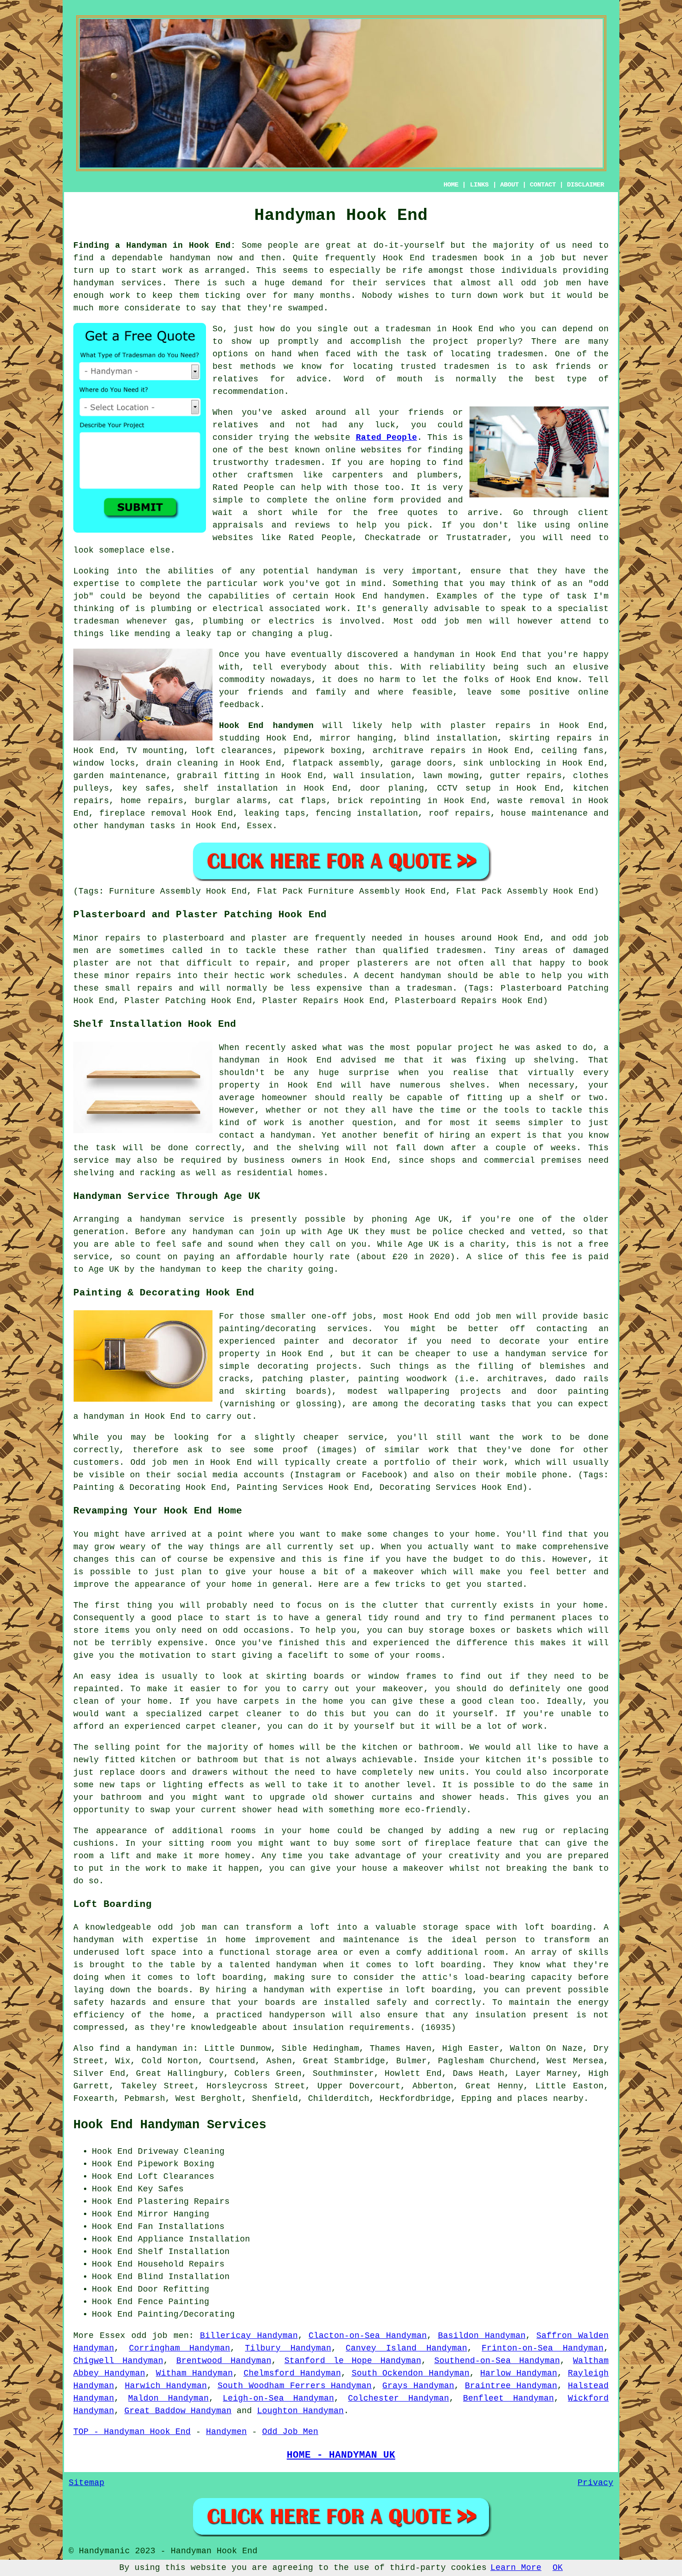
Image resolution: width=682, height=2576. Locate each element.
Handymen (226, 2432)
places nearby (550, 2099)
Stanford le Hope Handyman (353, 2361)
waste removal (531, 801)
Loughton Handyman (300, 2411)
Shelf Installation (184, 2252)
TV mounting (155, 751)
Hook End (496, 655)
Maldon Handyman (168, 2398)
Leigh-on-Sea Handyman (278, 2398)
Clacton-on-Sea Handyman (368, 2336)
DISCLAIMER (585, 185)
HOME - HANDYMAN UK (341, 2455)
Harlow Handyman (519, 2373)
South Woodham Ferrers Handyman (295, 2386)
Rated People (386, 438)
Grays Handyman (418, 2386)
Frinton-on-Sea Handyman (543, 2348)
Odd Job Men (290, 2432)
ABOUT (509, 185)
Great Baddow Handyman (178, 2411)
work (336, 609)
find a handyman (138, 2048)
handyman (190, 258)
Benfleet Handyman (508, 2398)
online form (365, 500)
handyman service (182, 1219)
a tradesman (403, 329)
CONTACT (543, 185)
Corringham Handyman (180, 2348)
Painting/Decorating (186, 2314)
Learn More (516, 2568)
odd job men (551, 283)
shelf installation (231, 788)
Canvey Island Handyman (406, 2348)
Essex (260, 826)
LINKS (479, 185)
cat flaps (302, 801)
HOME (451, 185)
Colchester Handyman (398, 2398)
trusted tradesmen (445, 367)
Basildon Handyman (482, 2336)
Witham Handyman (194, 2373)
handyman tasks (140, 826)
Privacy (595, 2483)
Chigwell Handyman (118, 2361)
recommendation (248, 392)
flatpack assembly (336, 763)
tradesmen (454, 258)
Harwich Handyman (166, 2386)
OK (558, 2568)
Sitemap (87, 2483)
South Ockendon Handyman (411, 2373)
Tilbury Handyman (288, 2348)
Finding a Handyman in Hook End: (154, 245)
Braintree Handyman (511, 2386)
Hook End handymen (380, 596)
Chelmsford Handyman (292, 2373)
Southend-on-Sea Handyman (497, 2361)
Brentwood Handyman (224, 2361)
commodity (242, 680)
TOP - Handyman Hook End (132, 2432)
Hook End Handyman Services (170, 2125)
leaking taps (274, 813)
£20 (400, 1257)
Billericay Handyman (249, 2336)
